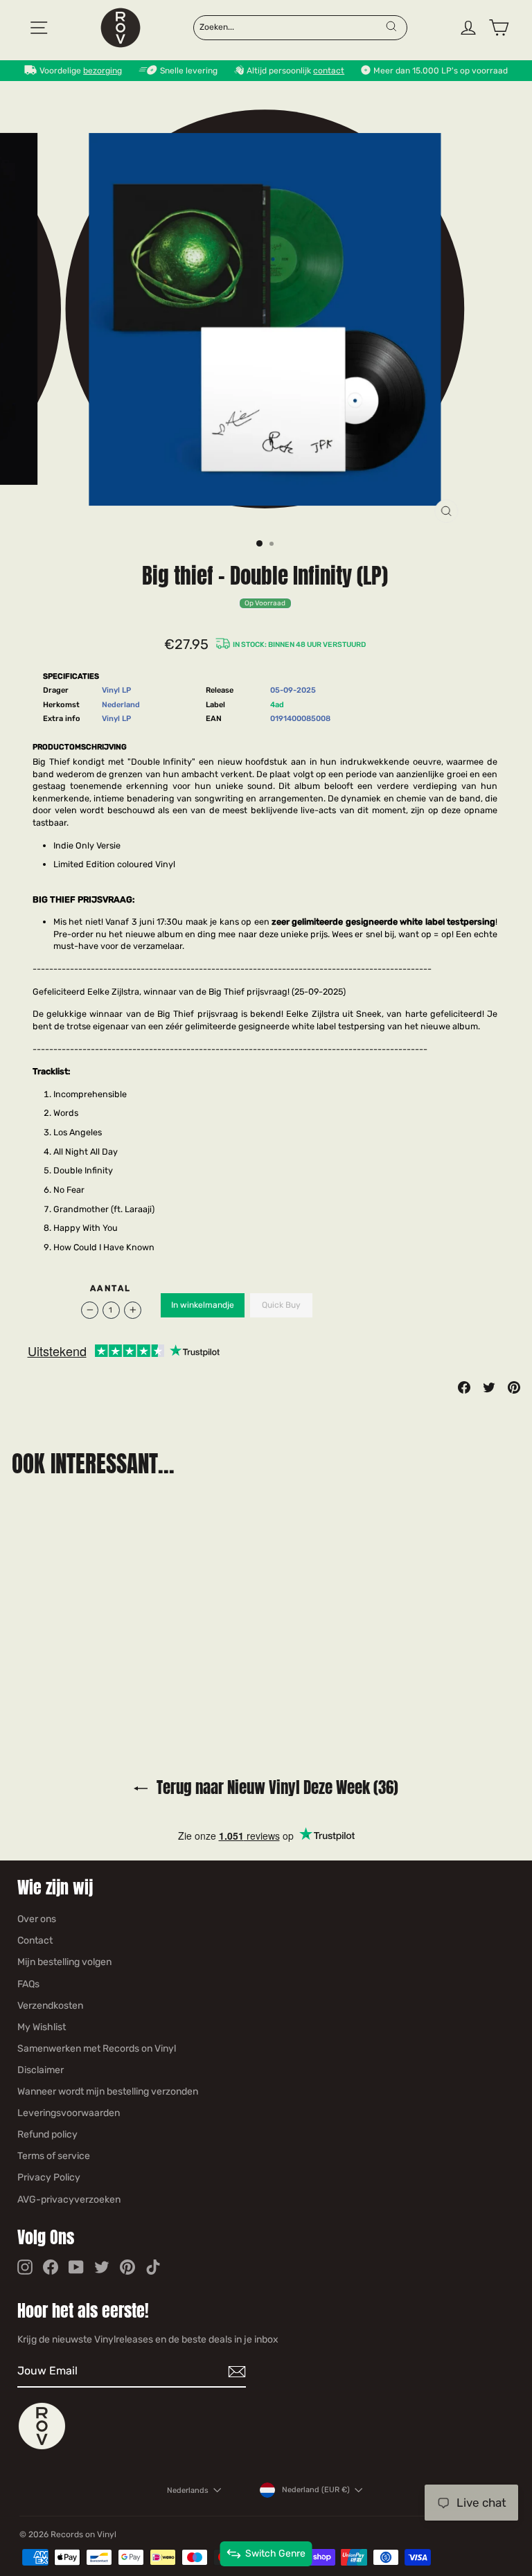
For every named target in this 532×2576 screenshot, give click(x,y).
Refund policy (47, 2134)
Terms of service (54, 2156)
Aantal (110, 1288)
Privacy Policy (49, 2177)
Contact (35, 1940)
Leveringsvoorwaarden (69, 2113)
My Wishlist (42, 2027)
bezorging (103, 71)
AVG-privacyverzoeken (69, 2200)
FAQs (28, 1984)
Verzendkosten (50, 2006)
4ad (277, 705)
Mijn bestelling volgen (64, 1962)
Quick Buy (281, 1305)
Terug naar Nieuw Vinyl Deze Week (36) (276, 1787)
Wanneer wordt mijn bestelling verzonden (108, 2091)
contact (329, 71)
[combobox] (292, 26)
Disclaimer (41, 2070)
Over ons (37, 1919)
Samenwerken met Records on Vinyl (97, 2049)
